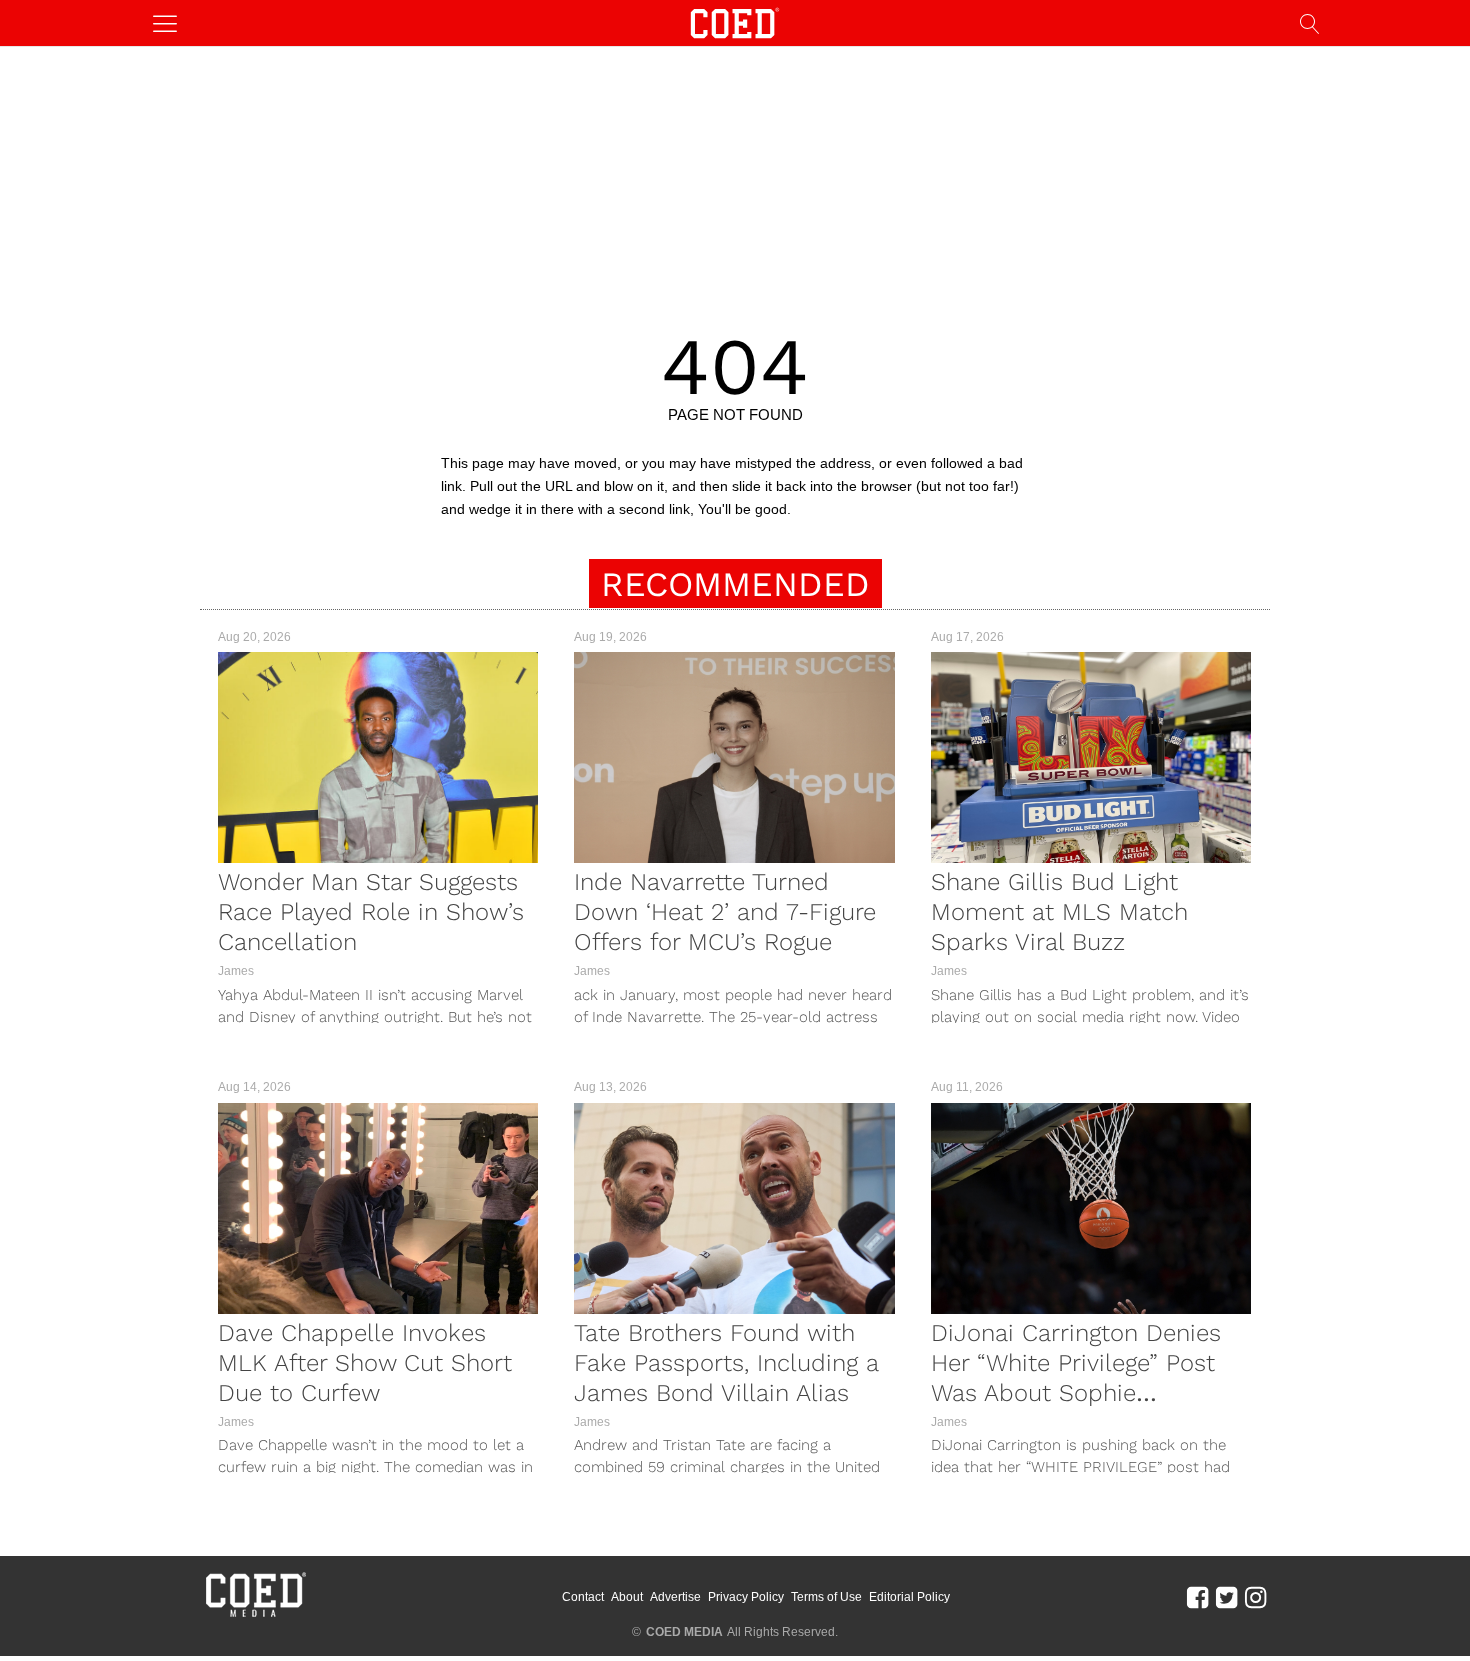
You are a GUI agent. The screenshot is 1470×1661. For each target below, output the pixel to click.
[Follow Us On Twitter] (1226, 1597)
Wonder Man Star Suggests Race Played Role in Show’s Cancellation (371, 912)
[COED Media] (255, 1615)
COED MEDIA (684, 1632)
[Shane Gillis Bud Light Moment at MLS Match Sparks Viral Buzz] (1091, 757)
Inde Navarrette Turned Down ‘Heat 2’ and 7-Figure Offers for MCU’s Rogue (725, 912)
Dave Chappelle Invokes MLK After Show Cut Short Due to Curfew (365, 1363)
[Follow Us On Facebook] (1197, 1597)
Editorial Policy (909, 1597)
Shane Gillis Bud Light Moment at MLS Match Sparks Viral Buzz (1059, 912)
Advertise (675, 1597)
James (236, 971)
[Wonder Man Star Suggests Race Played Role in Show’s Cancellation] (378, 757)
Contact (583, 1597)
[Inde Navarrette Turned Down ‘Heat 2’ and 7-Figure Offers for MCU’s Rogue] (734, 757)
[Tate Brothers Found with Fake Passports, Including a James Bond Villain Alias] (734, 1208)
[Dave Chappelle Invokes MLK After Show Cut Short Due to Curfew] (378, 1208)
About (627, 1597)
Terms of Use (826, 1597)
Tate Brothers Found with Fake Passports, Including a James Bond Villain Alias (726, 1363)
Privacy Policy (746, 1597)
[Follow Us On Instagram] (1255, 1597)
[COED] (735, 21)
